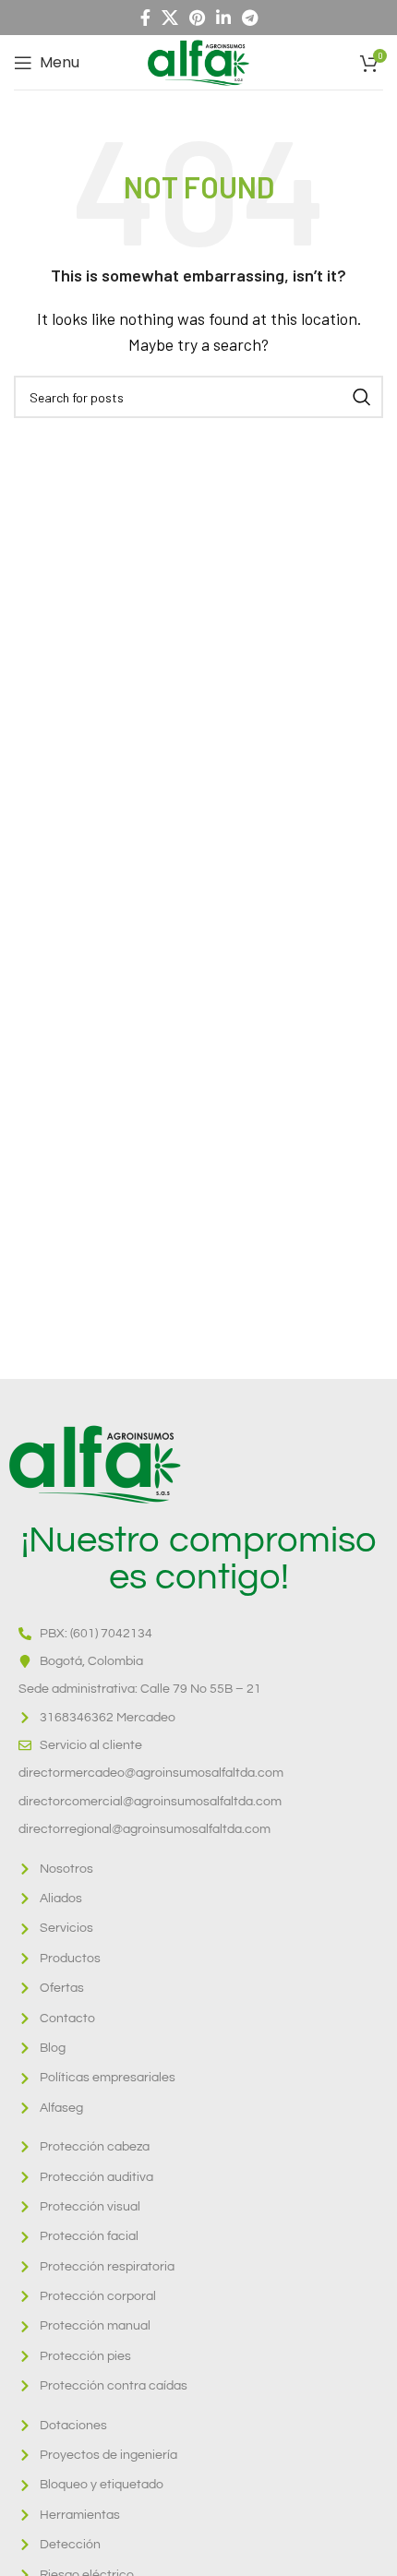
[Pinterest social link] (197, 18)
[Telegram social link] (250, 18)
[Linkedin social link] (223, 18)
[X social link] (170, 18)
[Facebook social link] (145, 18)
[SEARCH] (362, 397)
